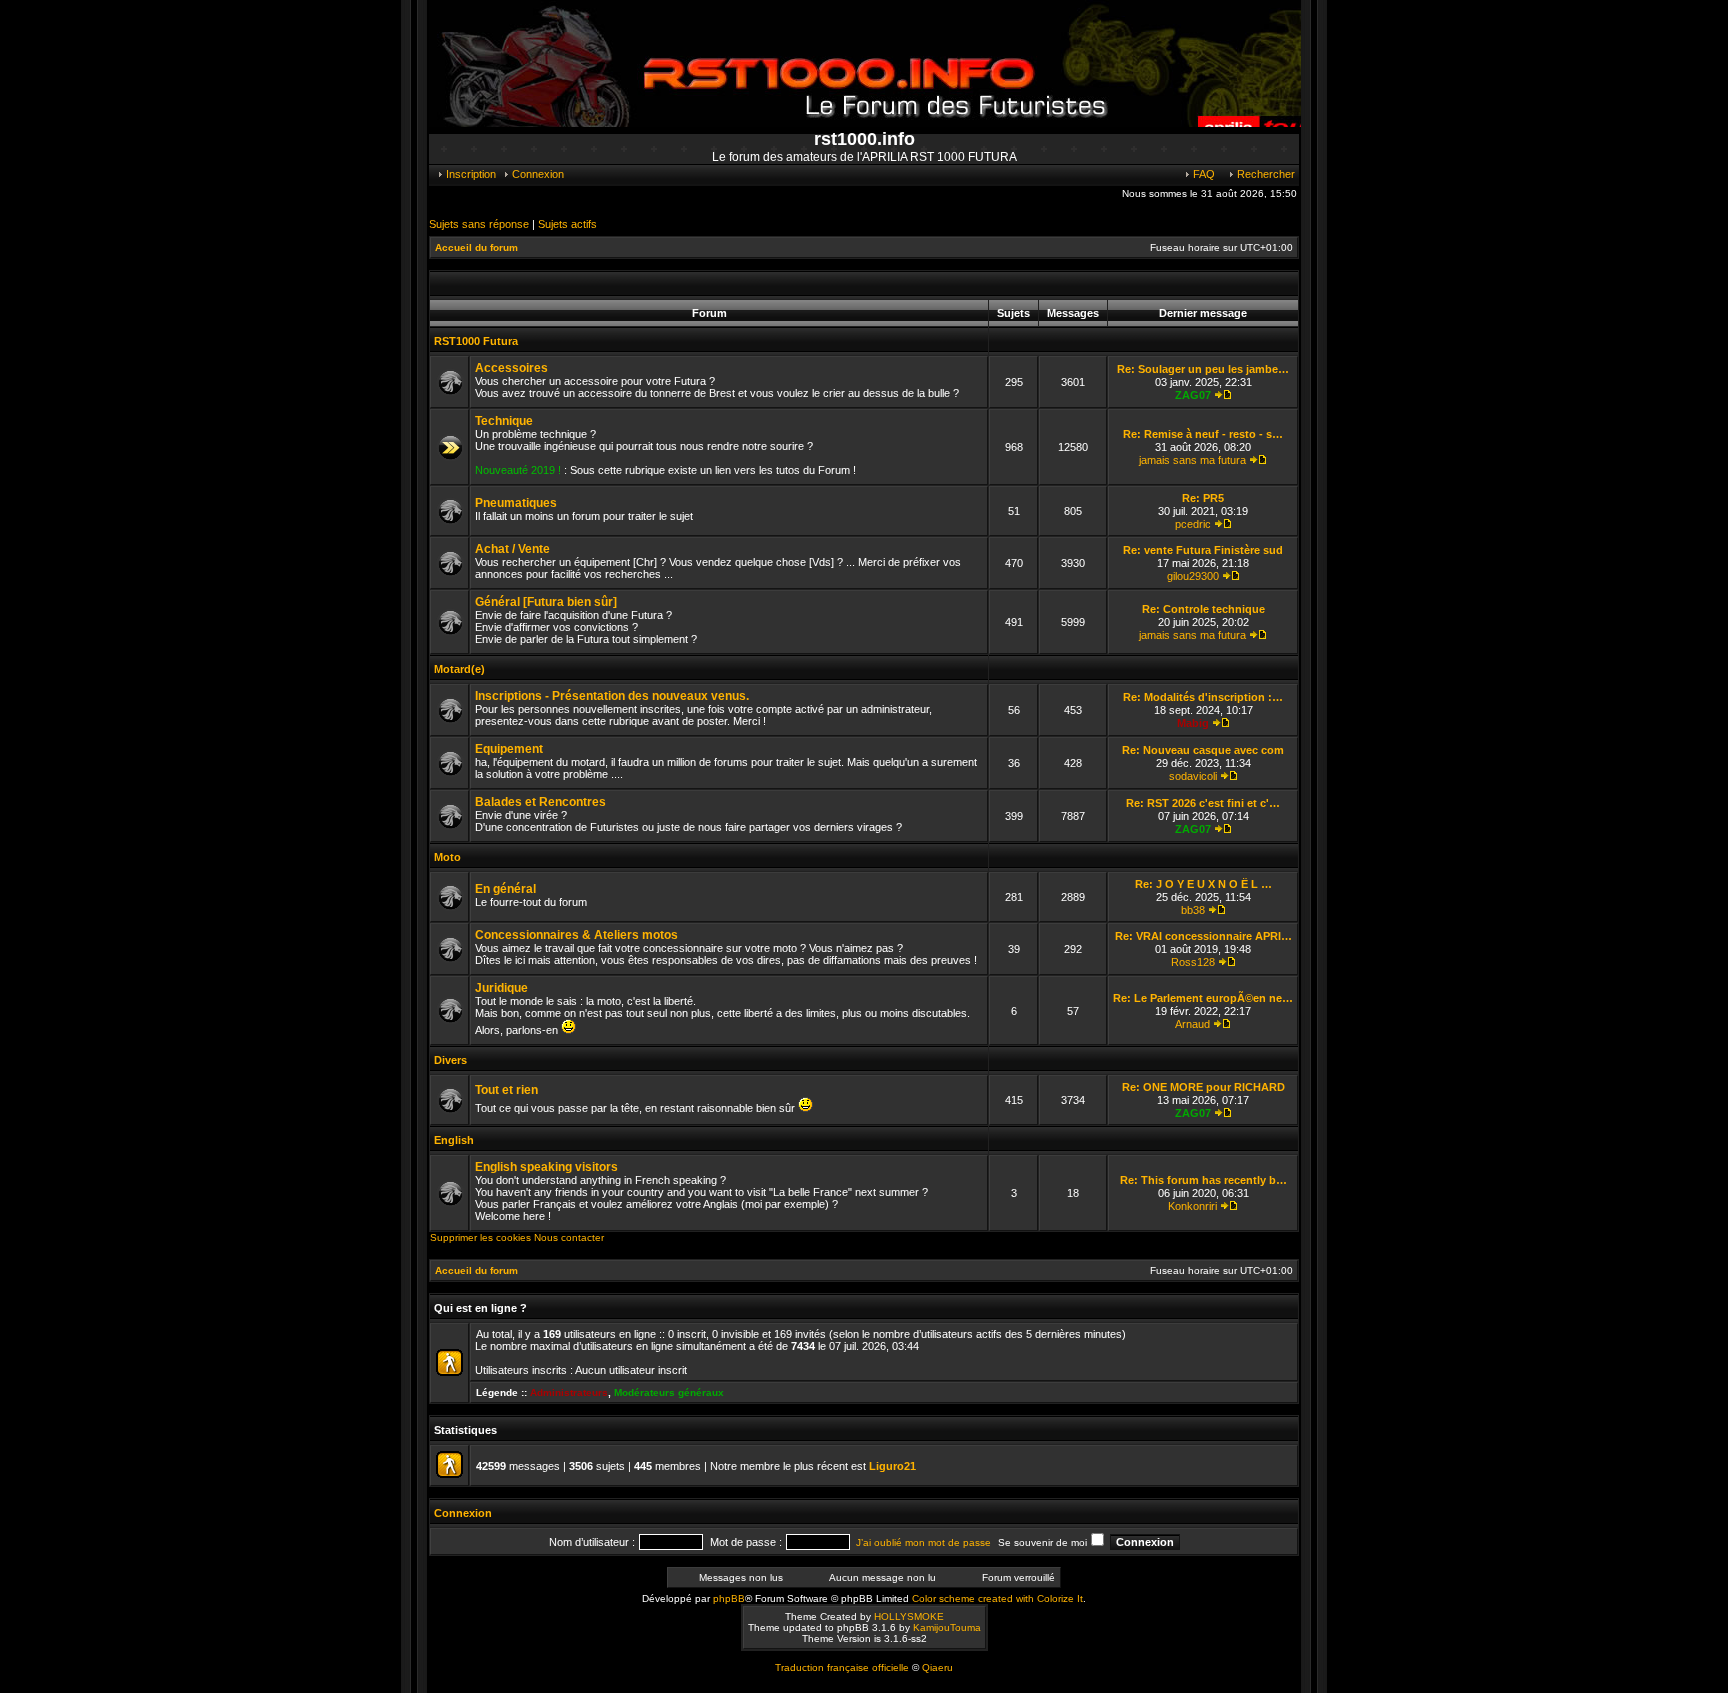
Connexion (536, 174)
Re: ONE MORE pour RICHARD (1203, 1087)
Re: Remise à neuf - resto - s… (1203, 434)
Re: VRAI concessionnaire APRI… (1203, 936)
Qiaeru (937, 1667)
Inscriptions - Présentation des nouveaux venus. (612, 696)
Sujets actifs (567, 224)
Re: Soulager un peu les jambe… (1203, 369)
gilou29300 (1193, 576)
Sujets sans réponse (479, 224)
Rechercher (1264, 174)
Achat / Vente (512, 549)
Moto (447, 857)
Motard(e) (459, 669)
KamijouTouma (947, 1627)
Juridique (501, 988)
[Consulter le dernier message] (1223, 395)
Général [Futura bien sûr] (546, 602)
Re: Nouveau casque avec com (1203, 750)
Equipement (509, 749)
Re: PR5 (1203, 498)
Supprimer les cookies (480, 1237)
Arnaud (1192, 1024)
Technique (504, 421)
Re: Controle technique (1203, 609)
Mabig (1193, 723)
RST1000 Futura (476, 341)
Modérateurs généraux (669, 1392)
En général (505, 889)
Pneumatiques (516, 503)
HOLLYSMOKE (909, 1616)
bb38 (1193, 910)
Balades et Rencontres (540, 802)
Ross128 (1193, 962)
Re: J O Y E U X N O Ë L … (1203, 884)
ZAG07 (1193, 395)
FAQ (1202, 174)
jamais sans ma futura (1192, 460)
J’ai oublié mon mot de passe (923, 1542)
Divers (450, 1060)
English (454, 1140)
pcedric (1193, 524)
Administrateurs (569, 1392)
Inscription (469, 174)
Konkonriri (1192, 1206)
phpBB (729, 1598)
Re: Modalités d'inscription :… (1203, 697)
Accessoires (511, 368)
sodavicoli (1193, 776)
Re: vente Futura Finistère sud (1203, 550)
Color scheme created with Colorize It (997, 1598)
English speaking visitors (546, 1167)
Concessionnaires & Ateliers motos (576, 935)
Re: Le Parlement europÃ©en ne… (1203, 998)
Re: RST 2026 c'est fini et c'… (1203, 803)
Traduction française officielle (842, 1667)
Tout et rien (506, 1090)
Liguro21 (892, 1466)
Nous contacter (569, 1237)
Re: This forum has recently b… (1203, 1180)
